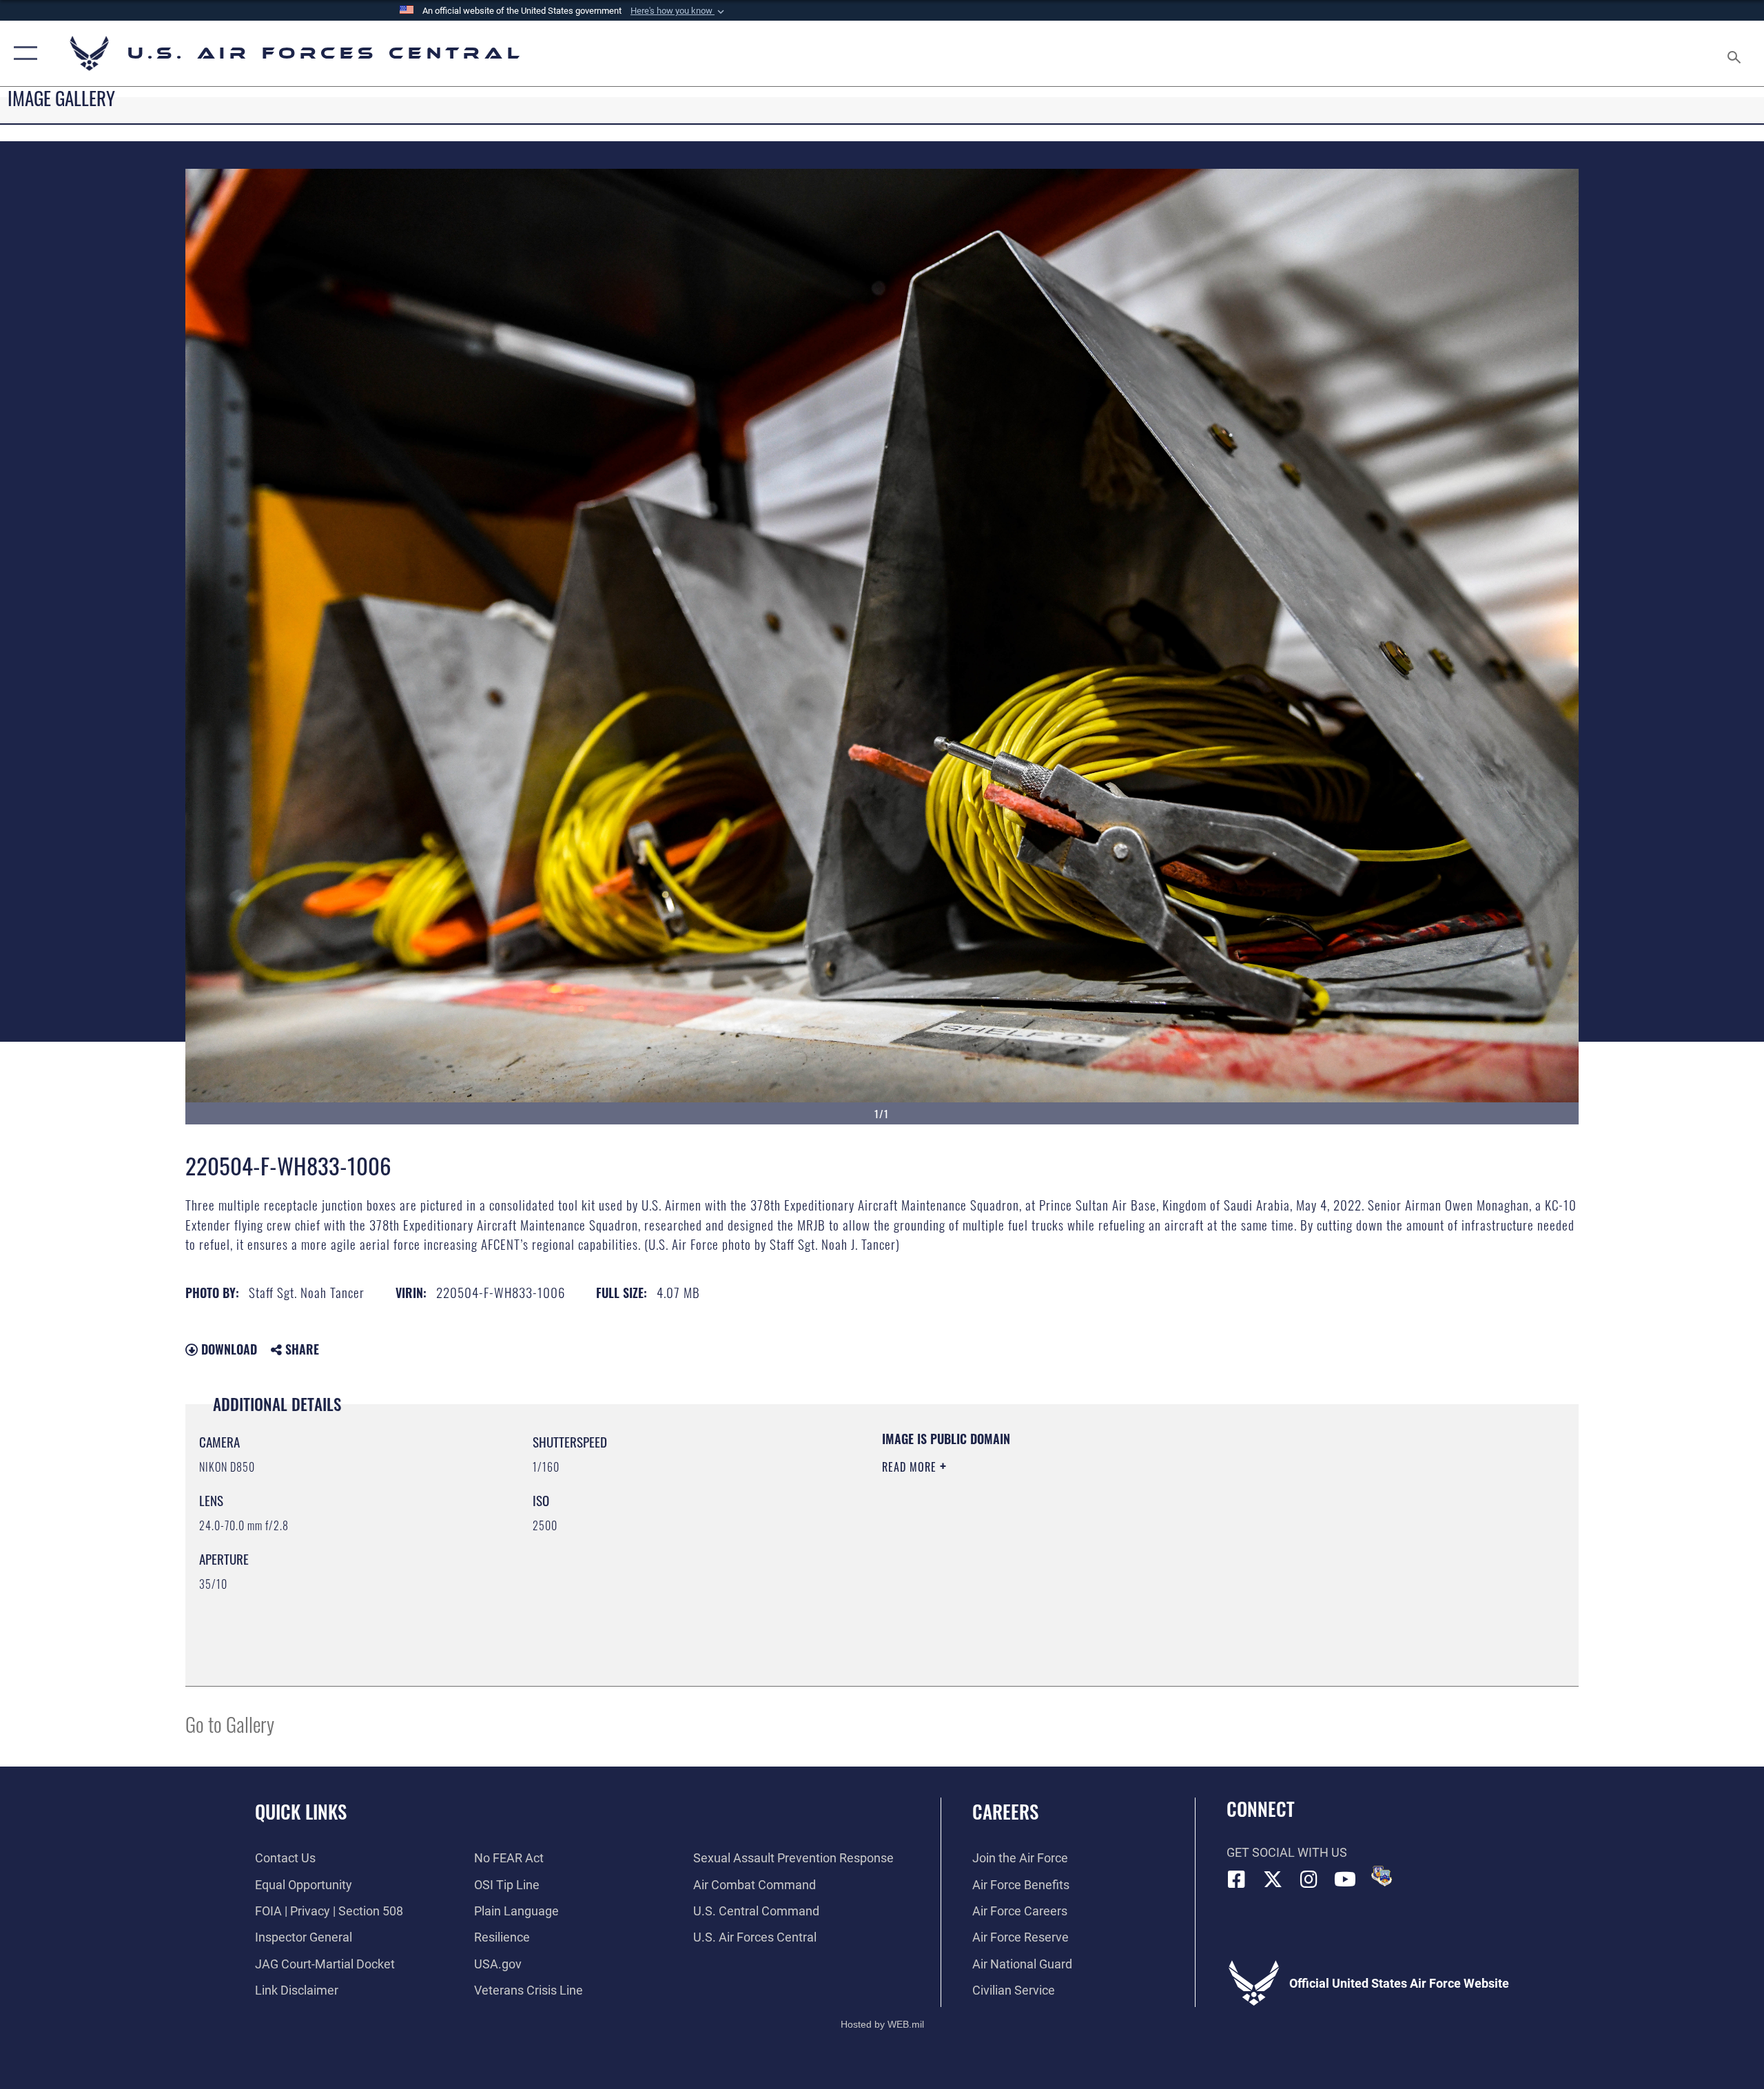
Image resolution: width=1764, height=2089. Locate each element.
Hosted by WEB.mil (882, 2024)
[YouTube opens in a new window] (1345, 1880)
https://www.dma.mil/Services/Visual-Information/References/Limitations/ (1044, 1535)
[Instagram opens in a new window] (1309, 1880)
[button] (679, 11)
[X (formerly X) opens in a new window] (1273, 1880)
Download (227, 1349)
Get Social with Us (1287, 1852)
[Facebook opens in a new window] (1237, 1880)
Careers (1005, 1811)
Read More (911, 1467)
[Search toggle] (1735, 53)
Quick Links (301, 1811)
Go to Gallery (230, 1723)
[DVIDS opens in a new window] (1382, 1876)
